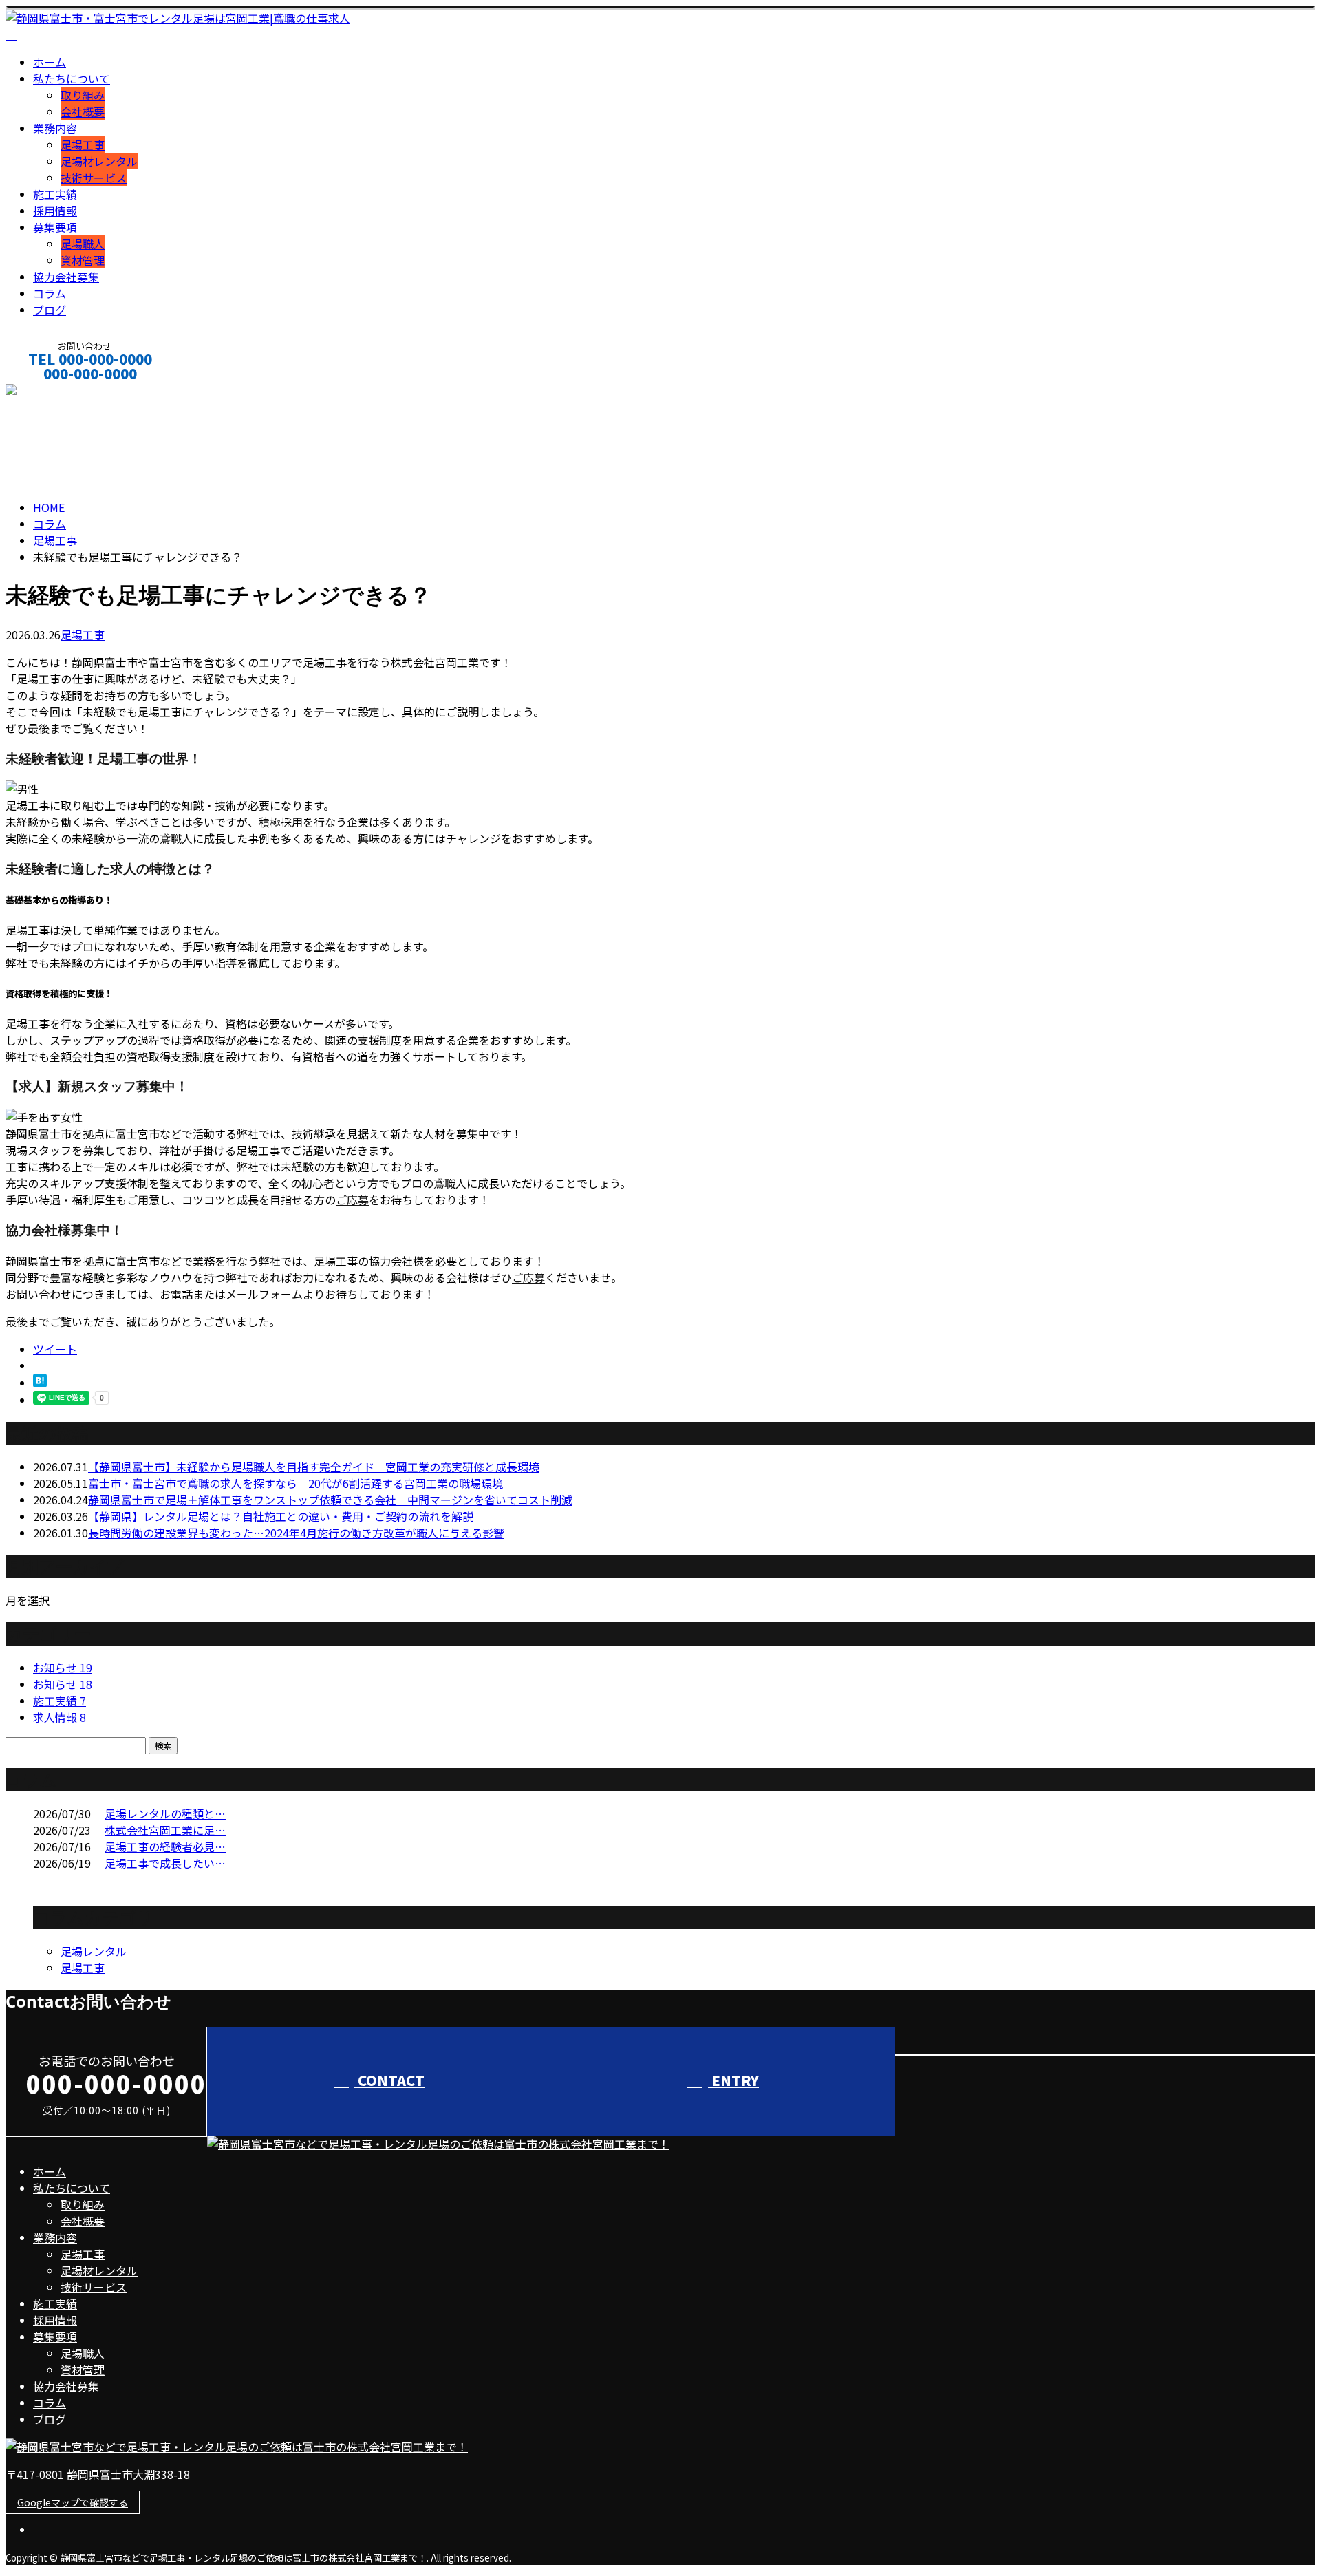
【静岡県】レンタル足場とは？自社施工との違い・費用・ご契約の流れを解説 (281, 1516)
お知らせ (63, 1668)
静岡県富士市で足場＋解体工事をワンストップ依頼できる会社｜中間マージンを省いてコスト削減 (330, 1500)
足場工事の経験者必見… (165, 1846)
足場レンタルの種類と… (165, 1813)
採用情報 (55, 211)
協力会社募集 (66, 277)
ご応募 (352, 1200)
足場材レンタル (99, 161)
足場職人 (83, 244)
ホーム (50, 62)
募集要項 (55, 227)
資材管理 (83, 260)
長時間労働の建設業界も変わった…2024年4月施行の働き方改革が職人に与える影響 (296, 1533)
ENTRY (733, 2080)
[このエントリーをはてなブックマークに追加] (40, 1383)
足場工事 (83, 145)
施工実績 (55, 194)
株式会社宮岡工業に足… (165, 1830)
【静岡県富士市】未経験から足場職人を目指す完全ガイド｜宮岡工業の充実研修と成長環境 (314, 1467)
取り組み (83, 95)
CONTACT (54, 392)
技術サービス (94, 178)
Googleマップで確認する (73, 2502)
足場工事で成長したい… (165, 1863)
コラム (50, 293)
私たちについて (72, 78)
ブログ (50, 310)
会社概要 (83, 111)
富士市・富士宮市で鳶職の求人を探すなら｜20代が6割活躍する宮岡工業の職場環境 (296, 1483)
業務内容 (55, 128)
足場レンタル (94, 1951)
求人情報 (60, 1717)
